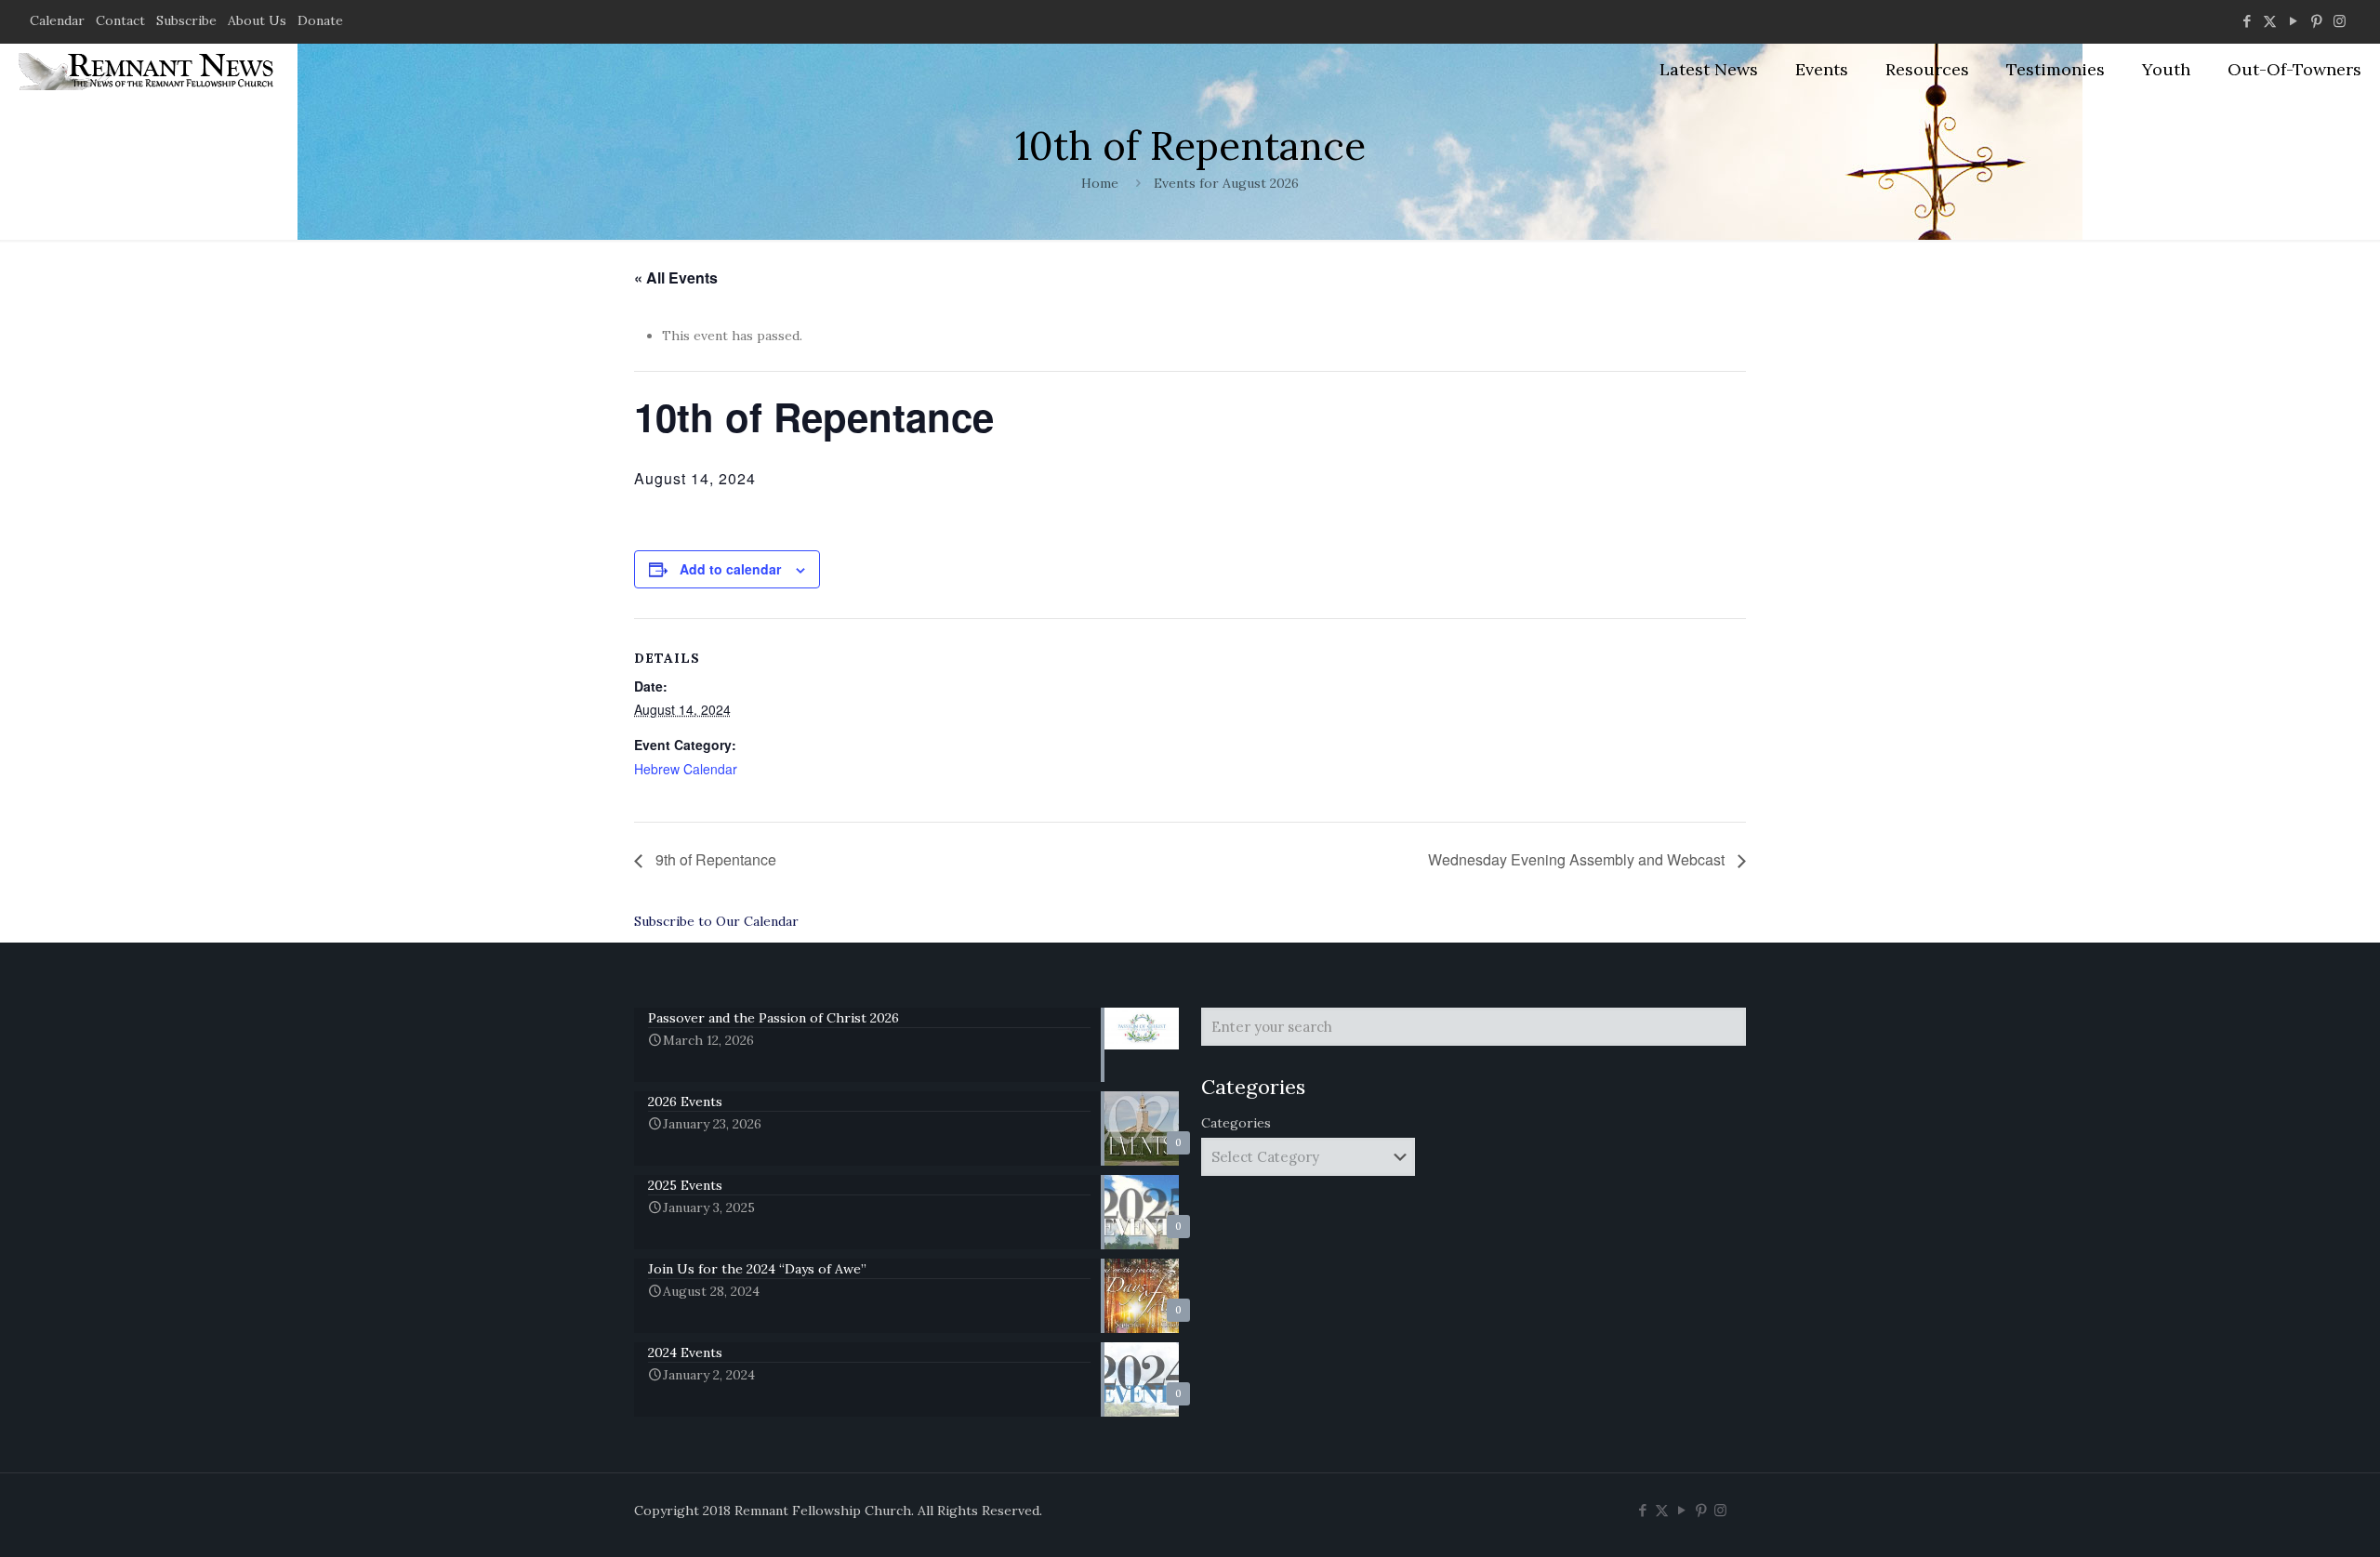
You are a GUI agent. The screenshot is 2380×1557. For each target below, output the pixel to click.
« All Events (676, 277)
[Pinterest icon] (2316, 21)
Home (1100, 183)
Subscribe (186, 20)
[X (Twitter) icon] (2270, 21)
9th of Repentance (714, 859)
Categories (1236, 1123)
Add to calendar (730, 569)
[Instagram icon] (2340, 21)
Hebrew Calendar (686, 769)
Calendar (57, 20)
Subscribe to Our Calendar (716, 921)
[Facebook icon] (2247, 21)
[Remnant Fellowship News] (149, 70)
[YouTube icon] (2293, 21)
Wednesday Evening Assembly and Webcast (1578, 859)
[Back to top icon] (2291, 1519)
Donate (320, 20)
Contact (120, 20)
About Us (257, 20)
